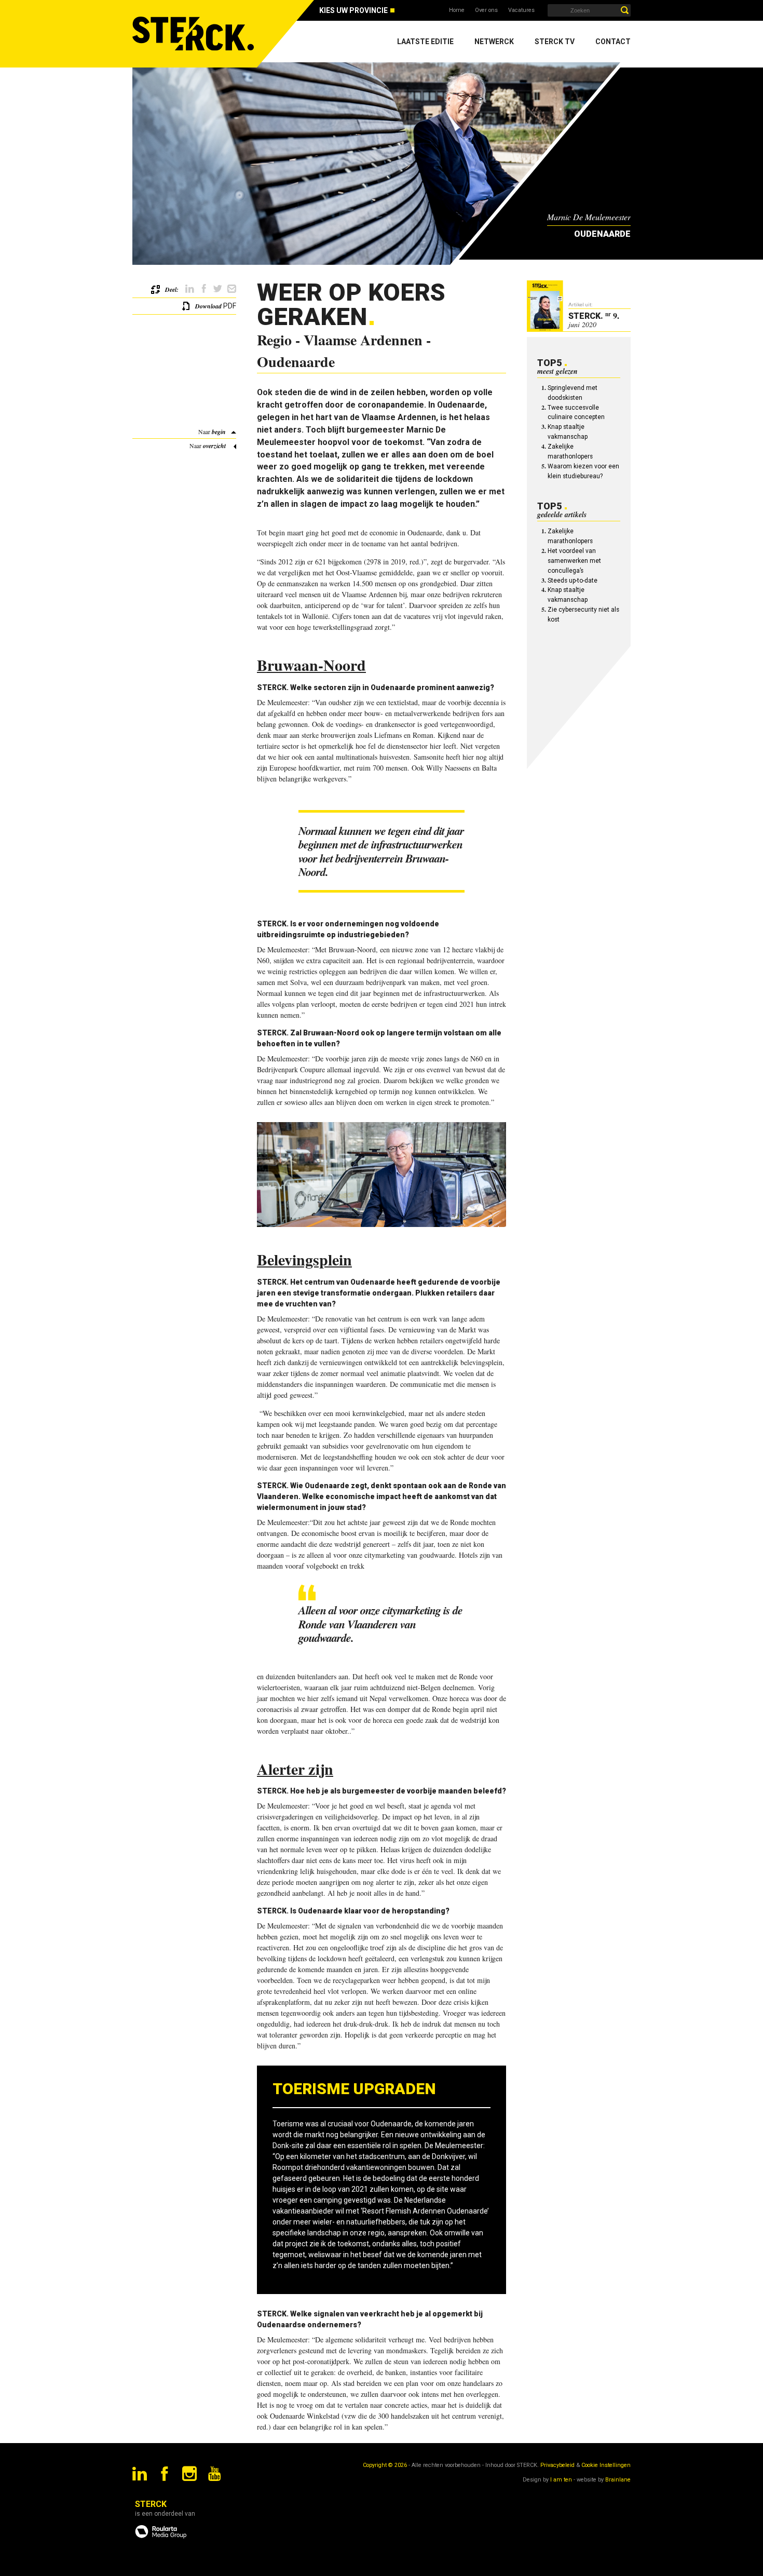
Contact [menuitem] (613, 42)
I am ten (561, 2480)
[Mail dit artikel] (232, 289)
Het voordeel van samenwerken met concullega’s (574, 561)
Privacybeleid (557, 2465)
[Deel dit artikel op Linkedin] (190, 289)
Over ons (486, 10)
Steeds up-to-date (573, 581)
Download (208, 306)
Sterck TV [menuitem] (555, 42)
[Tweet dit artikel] (218, 289)
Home (457, 10)
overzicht (214, 446)
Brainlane (618, 2480)
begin (219, 432)
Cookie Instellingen (606, 2465)
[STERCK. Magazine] (195, 34)
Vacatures (521, 10)
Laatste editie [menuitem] (425, 42)
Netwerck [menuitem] (494, 42)
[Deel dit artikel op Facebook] (204, 289)
